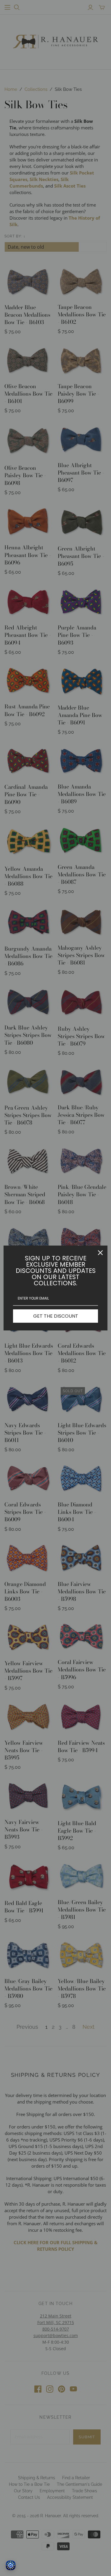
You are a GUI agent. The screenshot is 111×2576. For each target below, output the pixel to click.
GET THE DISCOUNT (56, 1316)
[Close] (100, 1253)
